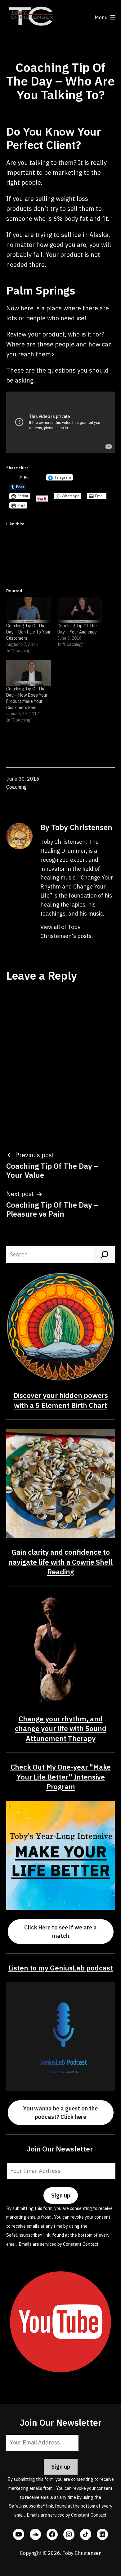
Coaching (16, 787)
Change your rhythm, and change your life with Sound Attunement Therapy (61, 1729)
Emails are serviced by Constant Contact (59, 2244)
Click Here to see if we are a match (60, 1932)
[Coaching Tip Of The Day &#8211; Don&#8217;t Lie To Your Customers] (29, 610)
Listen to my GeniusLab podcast (61, 1968)
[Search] (105, 1255)
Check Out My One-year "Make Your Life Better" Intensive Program (61, 1777)
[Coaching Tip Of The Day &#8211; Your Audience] (80, 610)
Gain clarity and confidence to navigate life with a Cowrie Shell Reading (60, 1562)
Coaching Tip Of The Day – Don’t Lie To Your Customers (28, 632)
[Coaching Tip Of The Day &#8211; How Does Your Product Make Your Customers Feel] (29, 673)
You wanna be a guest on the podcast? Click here (60, 2113)
